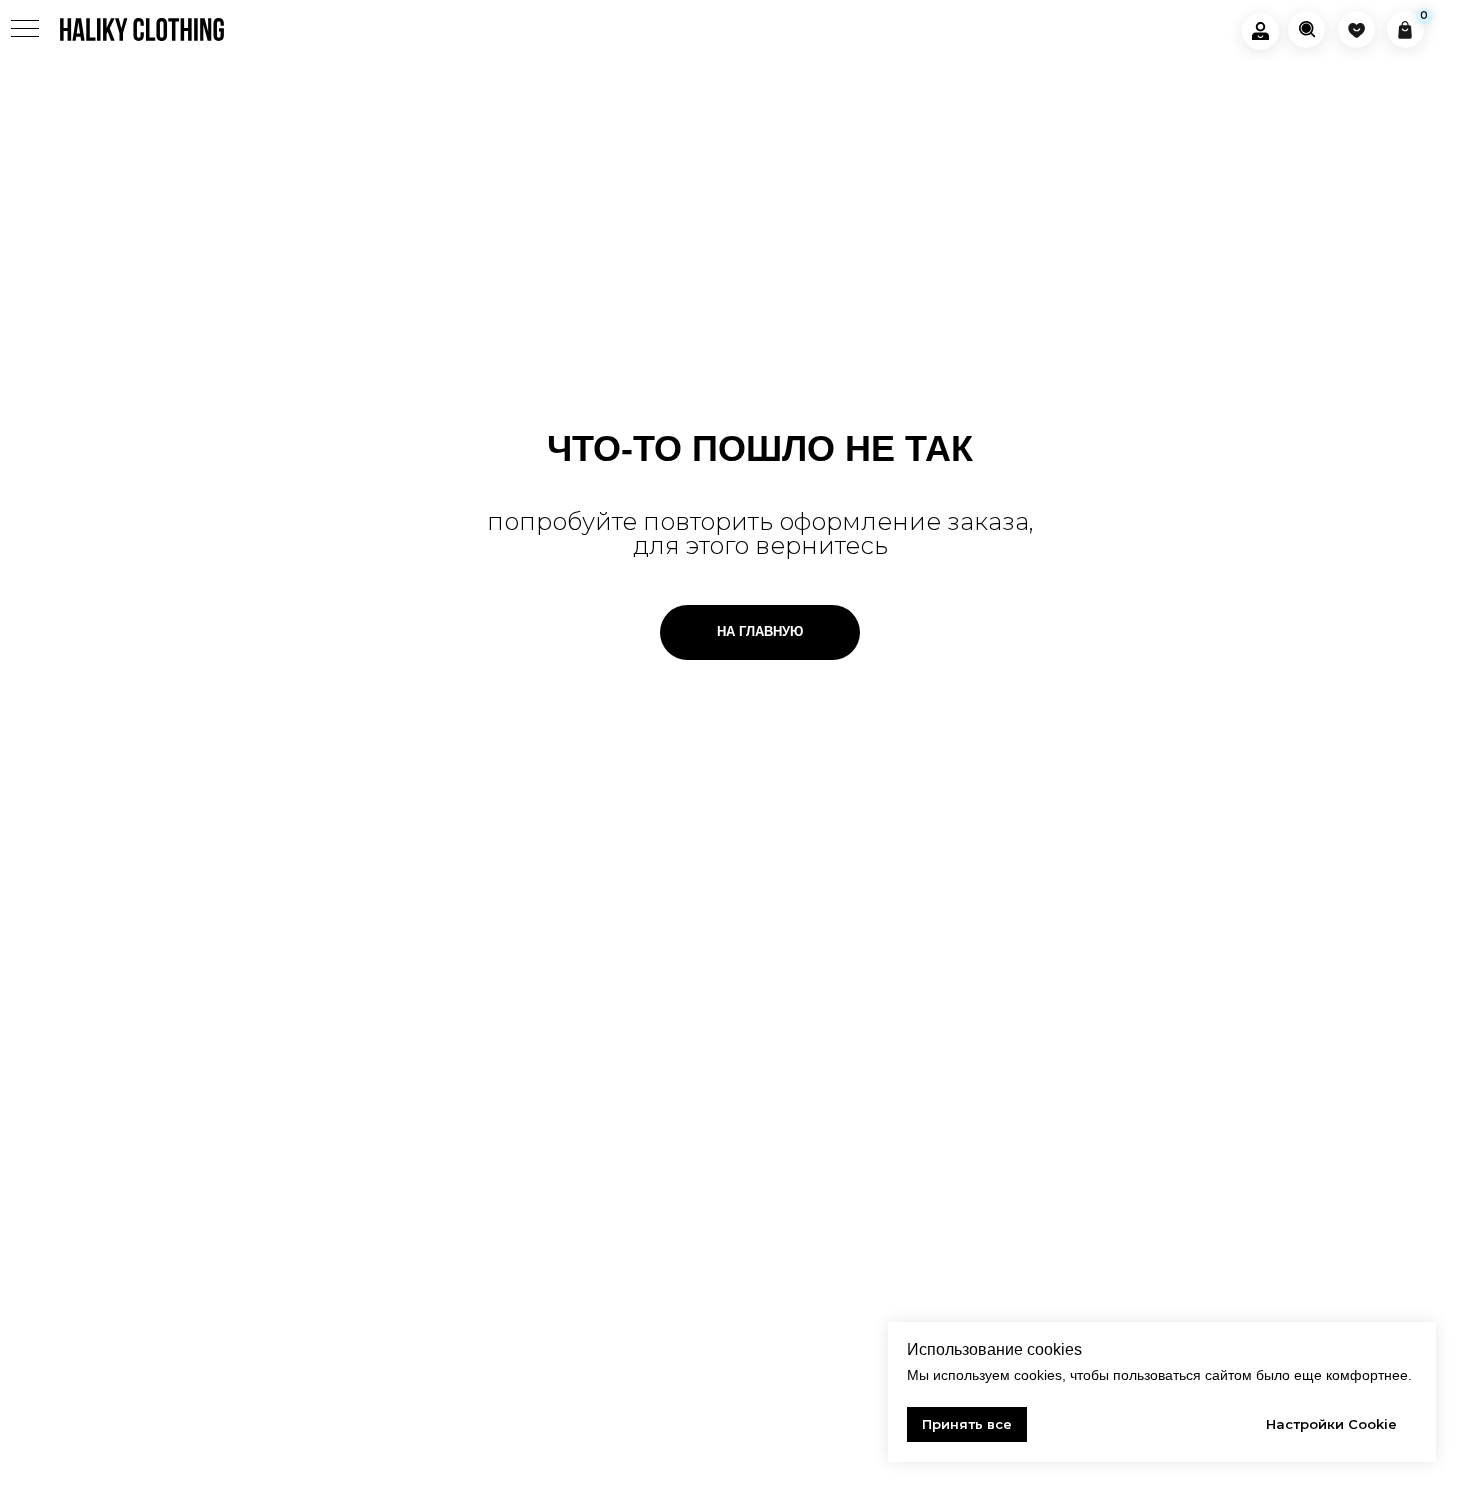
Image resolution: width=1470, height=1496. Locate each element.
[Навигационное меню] (25, 30)
